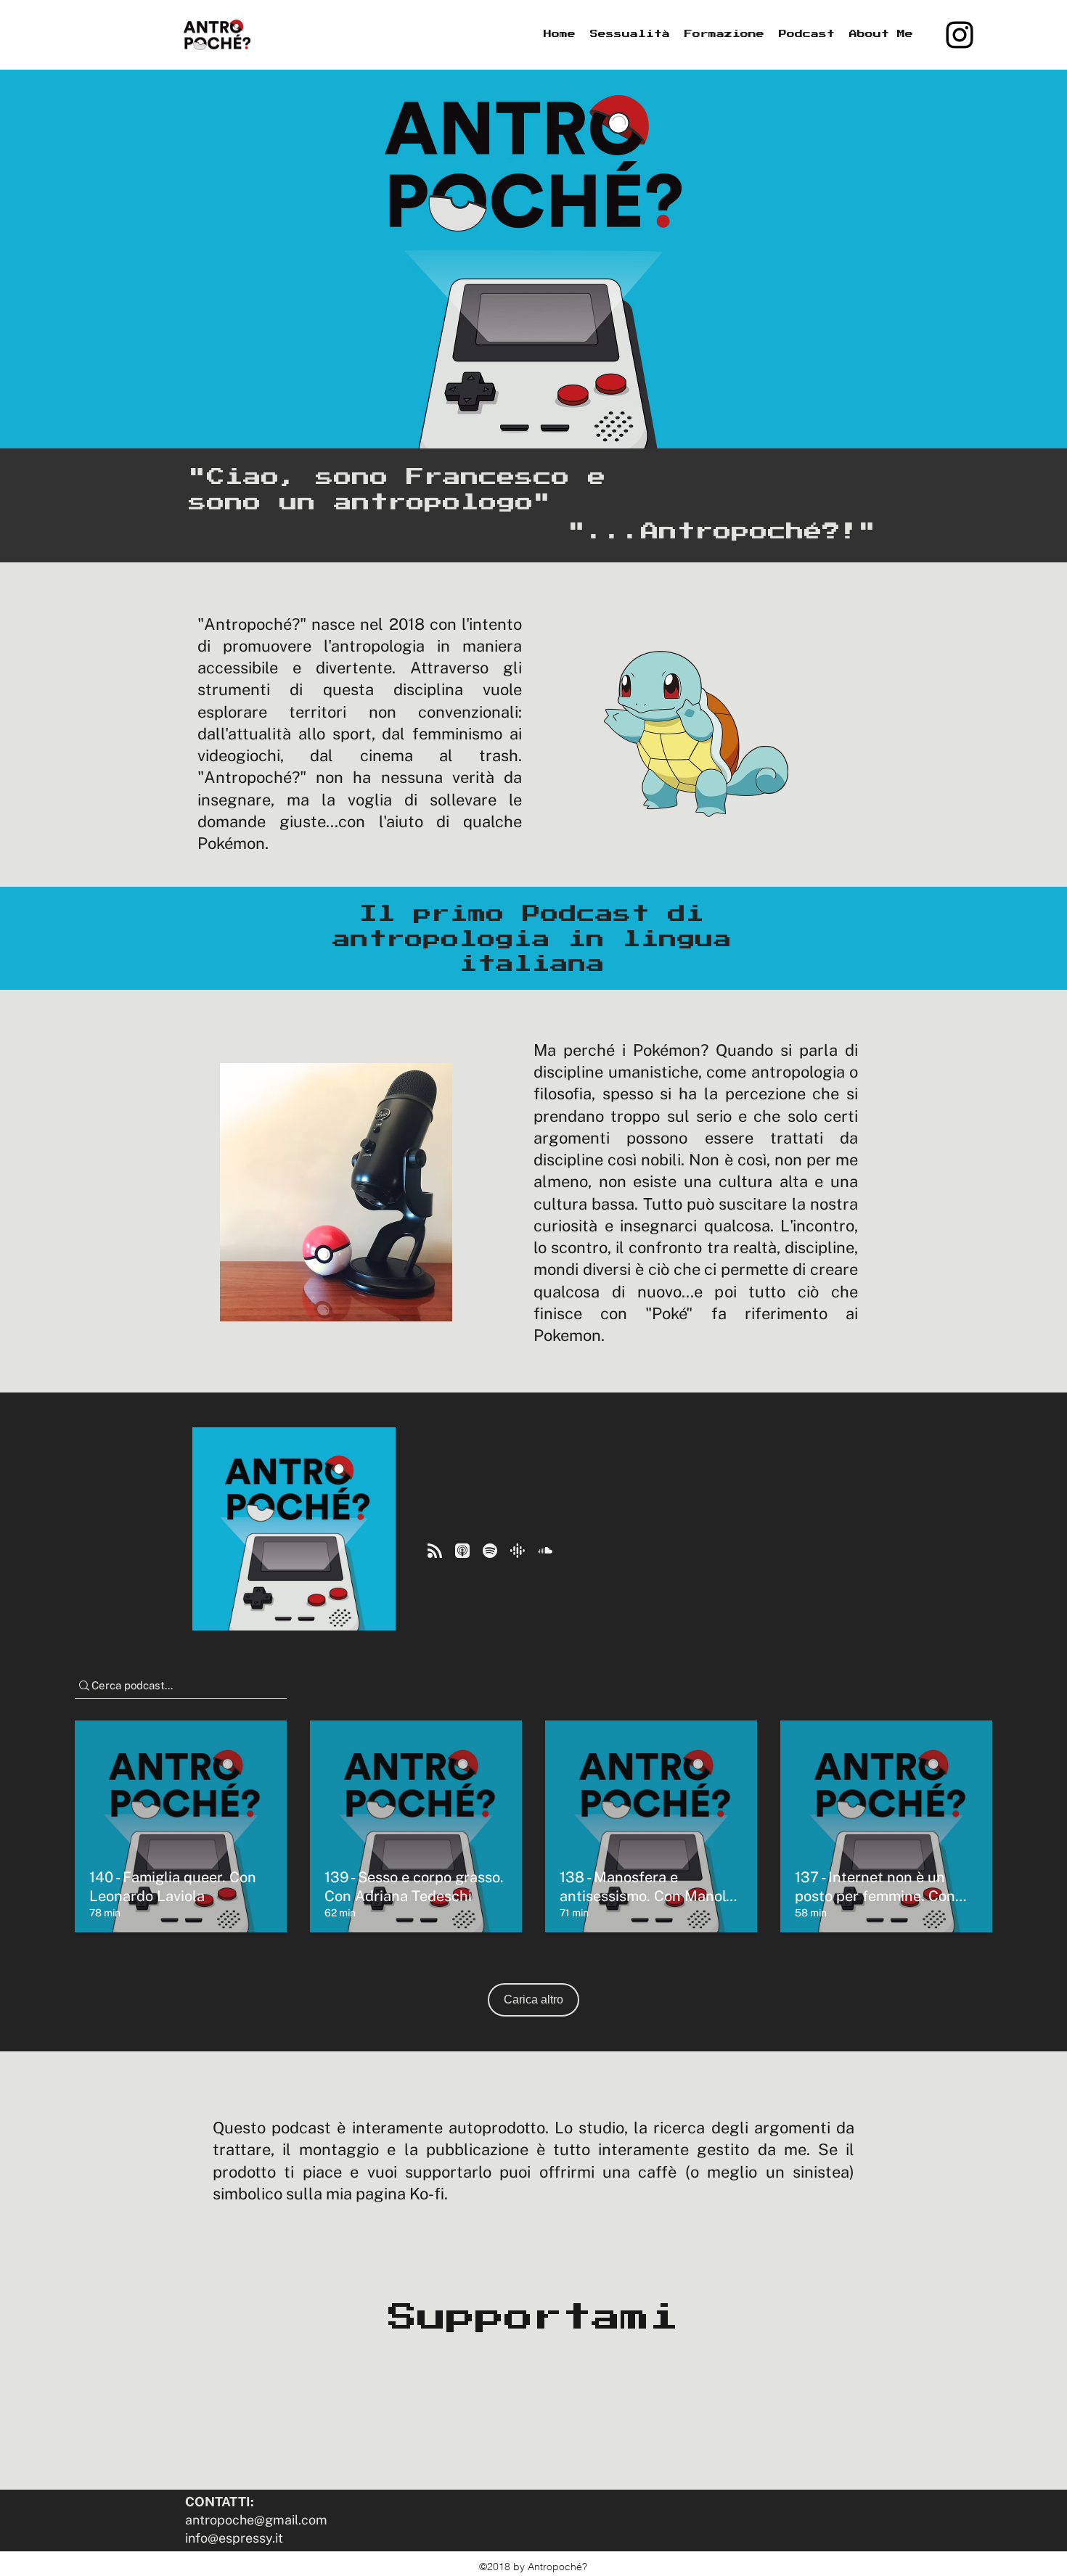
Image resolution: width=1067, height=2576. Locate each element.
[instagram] (960, 35)
